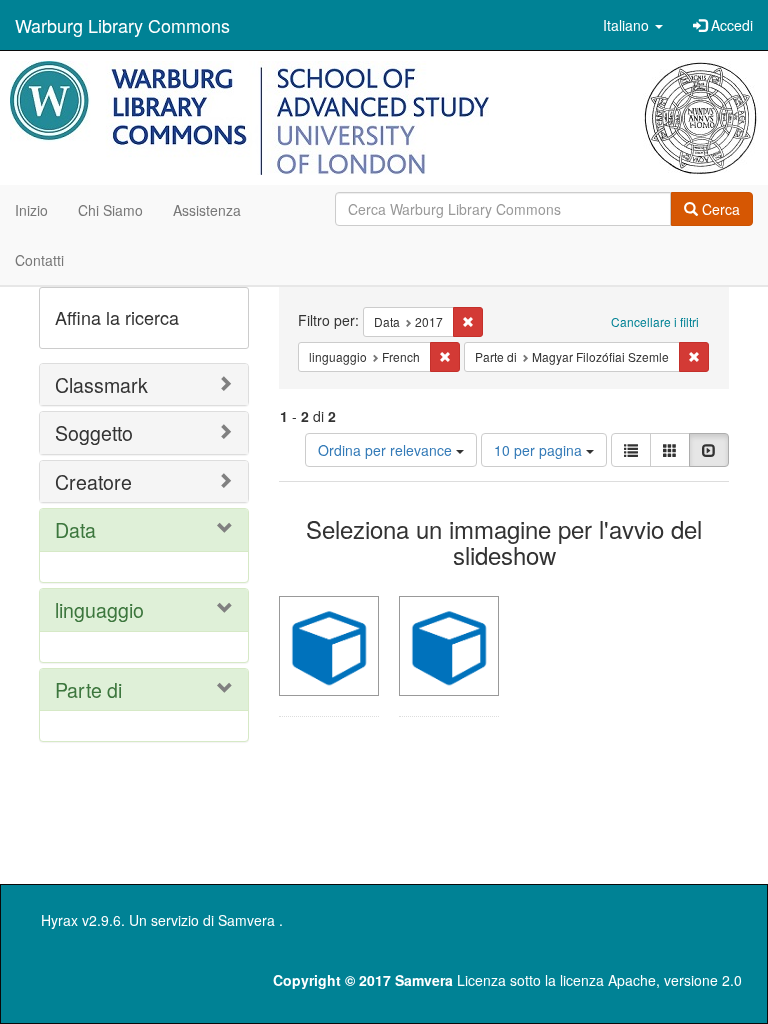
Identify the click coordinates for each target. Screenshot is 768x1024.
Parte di (88, 689)
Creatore (93, 481)
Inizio (31, 210)
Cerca (719, 209)
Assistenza (207, 210)
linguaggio (99, 609)
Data (75, 529)
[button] (633, 25)
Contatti (39, 260)
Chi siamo (110, 210)
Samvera (246, 920)
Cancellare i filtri (655, 321)
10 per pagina (540, 450)
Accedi (730, 25)
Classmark (101, 384)
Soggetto (94, 432)
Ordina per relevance (387, 450)
